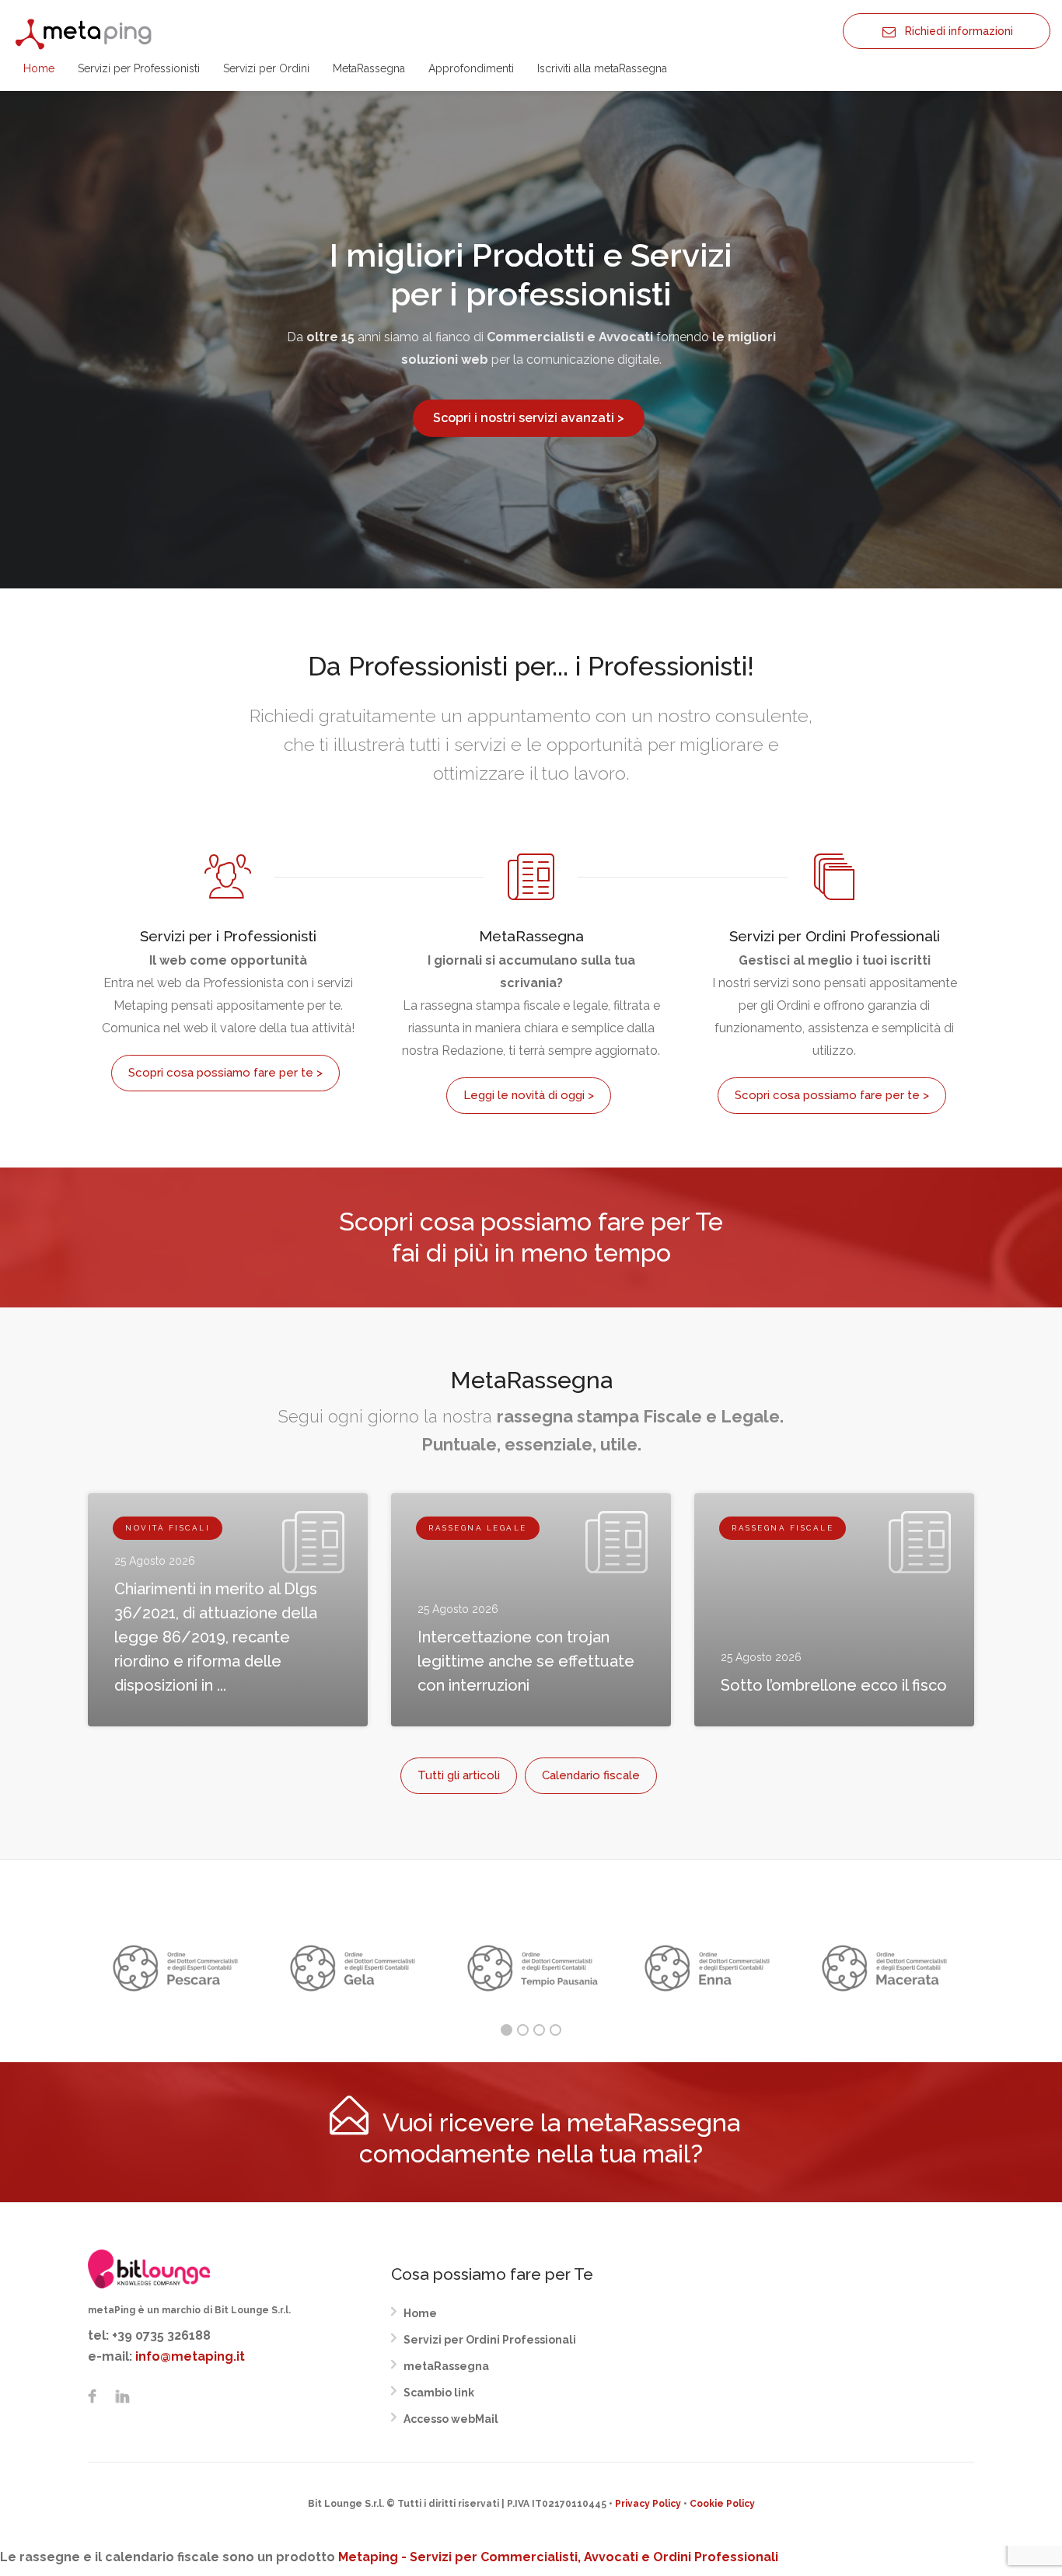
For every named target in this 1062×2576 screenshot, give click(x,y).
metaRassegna (446, 2366)
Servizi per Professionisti (139, 68)
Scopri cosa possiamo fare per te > (225, 1073)
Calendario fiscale (591, 1775)
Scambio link (439, 2393)
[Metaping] (85, 33)
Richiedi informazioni (954, 31)
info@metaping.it (190, 2356)
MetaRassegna (369, 68)
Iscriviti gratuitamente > (529, 429)
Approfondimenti (471, 68)
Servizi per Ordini (266, 68)
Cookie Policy (722, 2504)
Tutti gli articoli (459, 1775)
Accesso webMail (451, 2419)
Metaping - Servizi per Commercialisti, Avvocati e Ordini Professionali (558, 2557)
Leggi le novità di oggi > (529, 1095)
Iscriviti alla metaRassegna (602, 68)
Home (39, 68)
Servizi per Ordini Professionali (490, 2340)
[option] (176, 1969)
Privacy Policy (648, 2504)
